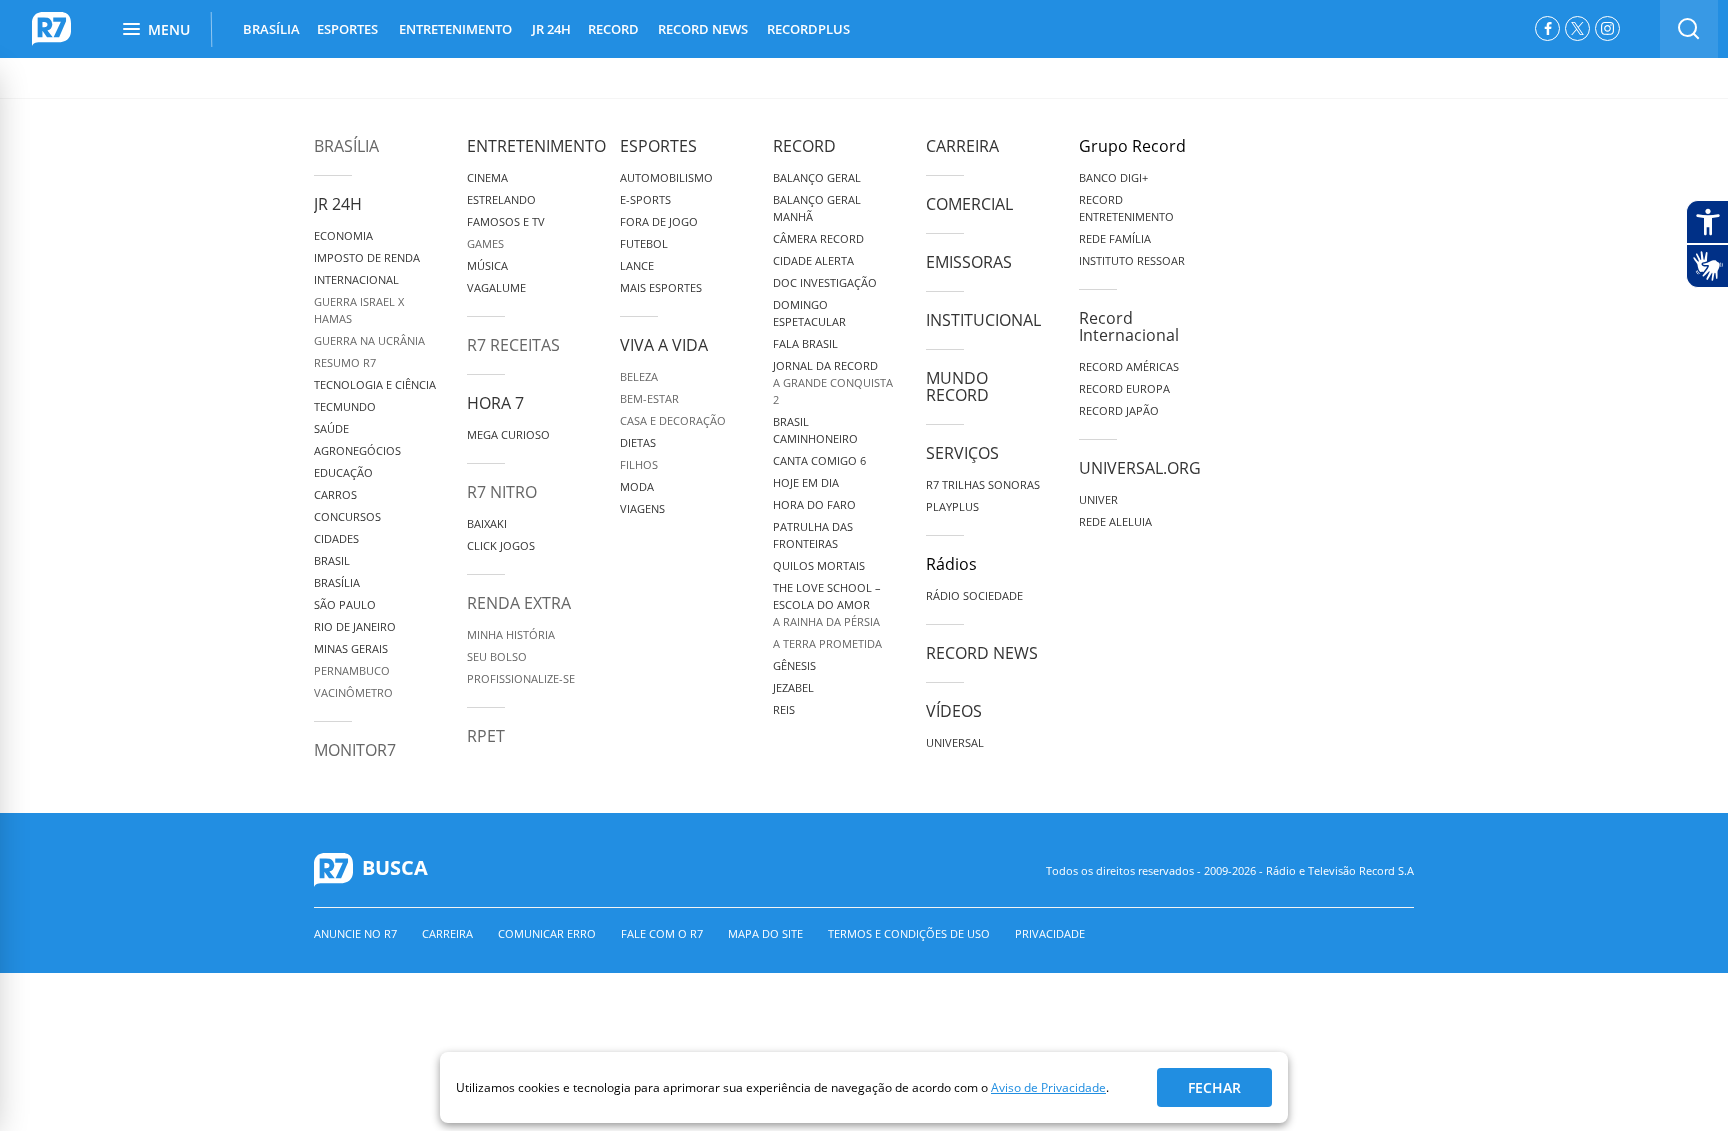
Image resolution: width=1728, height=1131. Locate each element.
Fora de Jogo (659, 221)
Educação (343, 472)
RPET (486, 736)
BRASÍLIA (271, 29)
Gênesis (794, 665)
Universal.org (1140, 468)
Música (487, 265)
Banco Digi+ (1113, 177)
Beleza (639, 376)
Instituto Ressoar (1132, 260)
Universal (955, 742)
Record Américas (1129, 366)
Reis (784, 709)
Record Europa (1124, 388)
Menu (169, 29)
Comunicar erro (547, 933)
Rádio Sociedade (974, 595)
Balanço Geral (817, 177)
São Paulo (345, 604)
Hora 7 (495, 403)
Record (804, 146)
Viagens (642, 508)
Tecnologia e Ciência (375, 384)
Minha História (511, 634)
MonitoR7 (355, 750)
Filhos (639, 464)
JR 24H (551, 29)
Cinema (487, 177)
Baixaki (487, 523)
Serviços (962, 453)
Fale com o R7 (662, 933)
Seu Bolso (497, 656)
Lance (637, 265)
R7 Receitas (513, 345)
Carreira (962, 146)
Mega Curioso (508, 434)
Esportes (658, 146)
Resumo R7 (345, 362)
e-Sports (645, 199)
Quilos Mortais (819, 565)
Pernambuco (352, 670)
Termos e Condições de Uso (909, 933)
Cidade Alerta (813, 260)
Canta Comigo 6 (819, 460)
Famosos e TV (506, 221)
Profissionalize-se (521, 678)
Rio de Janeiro (355, 626)
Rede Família (1115, 238)
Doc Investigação (825, 282)
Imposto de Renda (367, 257)
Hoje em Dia (806, 482)
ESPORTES (347, 29)
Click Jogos (501, 545)
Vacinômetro (353, 692)
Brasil (332, 560)
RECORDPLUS (808, 29)
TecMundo (345, 406)
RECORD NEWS (703, 29)
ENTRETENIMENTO (455, 29)
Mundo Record (957, 386)
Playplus (952, 506)
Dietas (638, 442)
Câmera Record (818, 238)
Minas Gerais (351, 648)
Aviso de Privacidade (1048, 1087)
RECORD (613, 29)
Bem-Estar (649, 398)
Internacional (356, 279)
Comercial (969, 204)
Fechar (1214, 1087)
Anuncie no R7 (355, 933)
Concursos (347, 516)
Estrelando (501, 199)
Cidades (336, 538)
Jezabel (793, 687)
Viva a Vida (664, 345)
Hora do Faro (814, 504)
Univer (1098, 499)
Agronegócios (357, 450)
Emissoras (969, 262)
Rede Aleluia (1115, 521)
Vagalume (496, 287)
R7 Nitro (502, 492)
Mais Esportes (661, 287)
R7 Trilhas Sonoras (983, 484)
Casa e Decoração (673, 420)
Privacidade (1050, 933)
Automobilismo (666, 177)
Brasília (346, 146)
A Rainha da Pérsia (826, 621)
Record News (982, 653)
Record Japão (1119, 410)
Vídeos (954, 711)
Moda (637, 486)
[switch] (1689, 29)
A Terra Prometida (827, 643)
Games (485, 243)
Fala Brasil (805, 343)
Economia (343, 235)
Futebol (644, 243)
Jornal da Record (825, 365)
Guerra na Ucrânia (369, 340)
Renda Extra (519, 603)
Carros (335, 494)
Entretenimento (536, 146)
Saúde (331, 428)
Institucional (983, 320)
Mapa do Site (765, 933)
